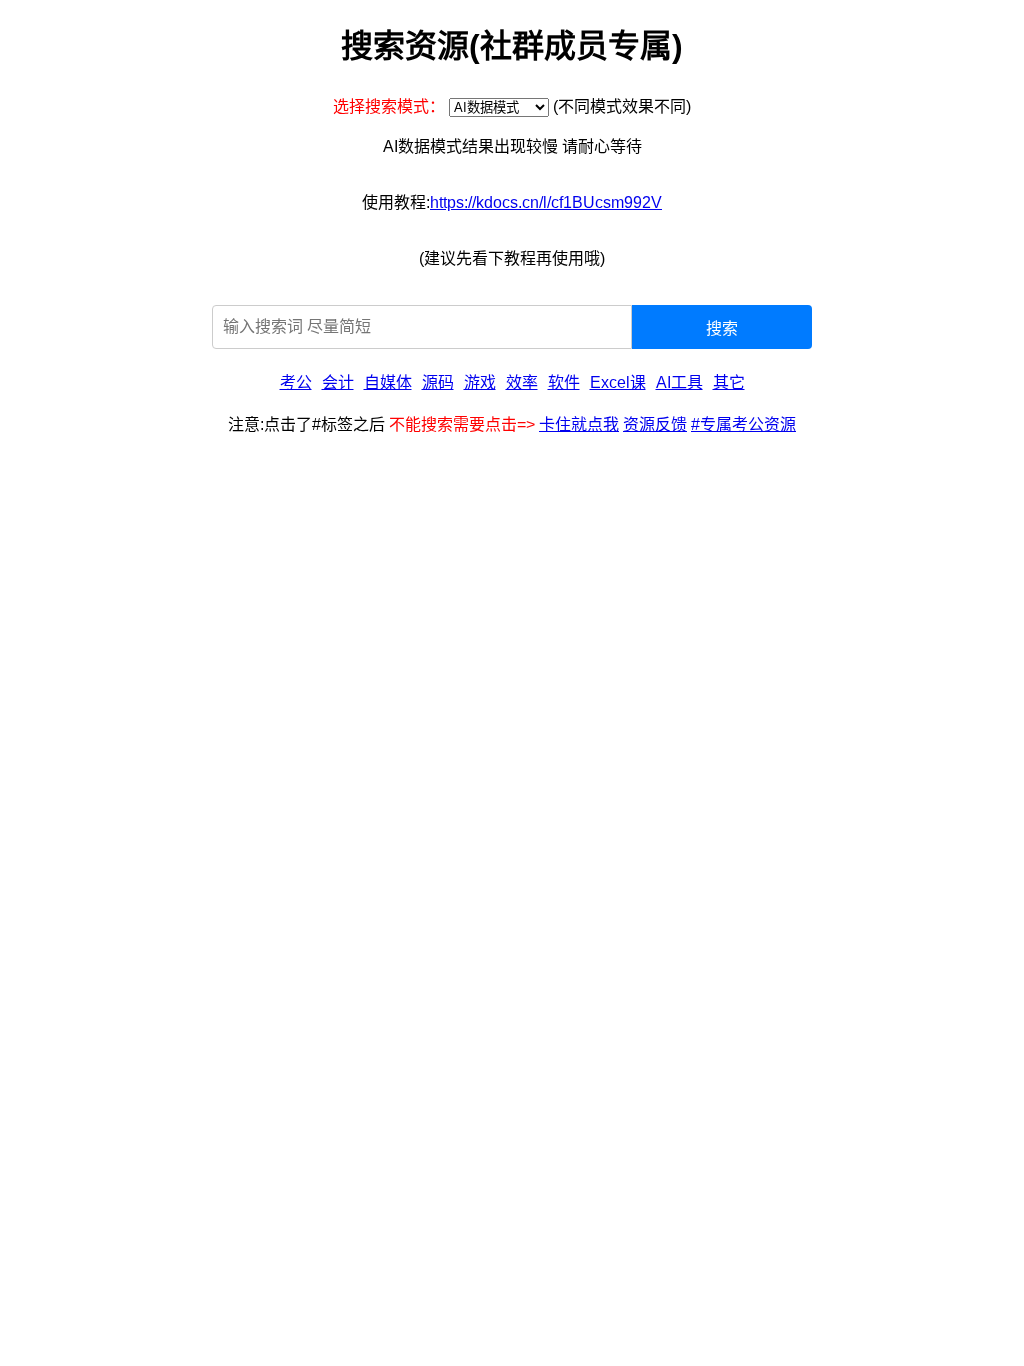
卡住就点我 (579, 424)
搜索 (722, 328)
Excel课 (618, 382)
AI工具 (679, 382)
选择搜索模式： (389, 106)
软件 (564, 382)
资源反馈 (655, 424)
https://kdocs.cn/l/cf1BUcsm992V (546, 202)
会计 (338, 382)
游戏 (480, 382)
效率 (522, 382)
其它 (729, 382)
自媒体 (388, 382)
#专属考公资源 (743, 424)
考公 (296, 382)
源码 (438, 382)
